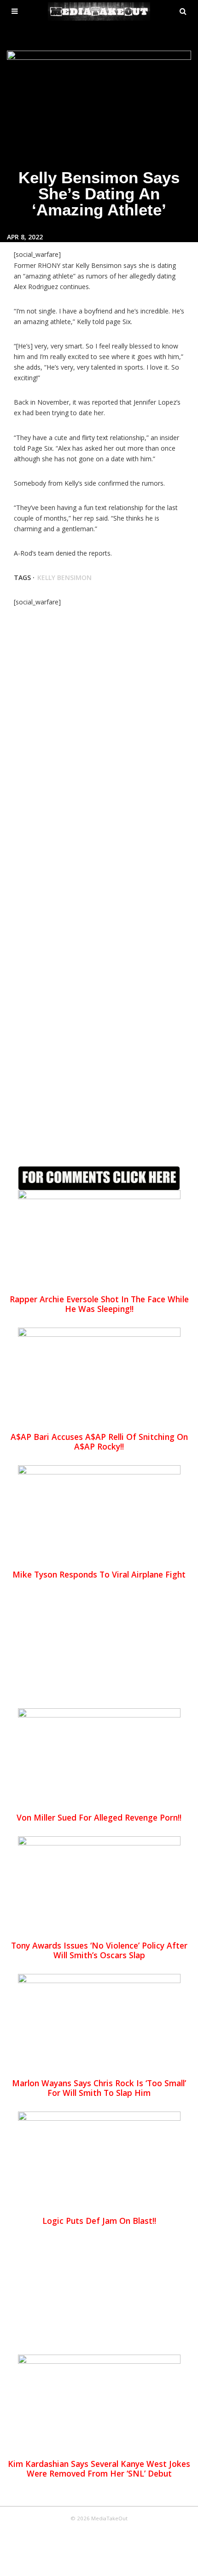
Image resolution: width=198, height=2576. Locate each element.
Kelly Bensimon (64, 577)
